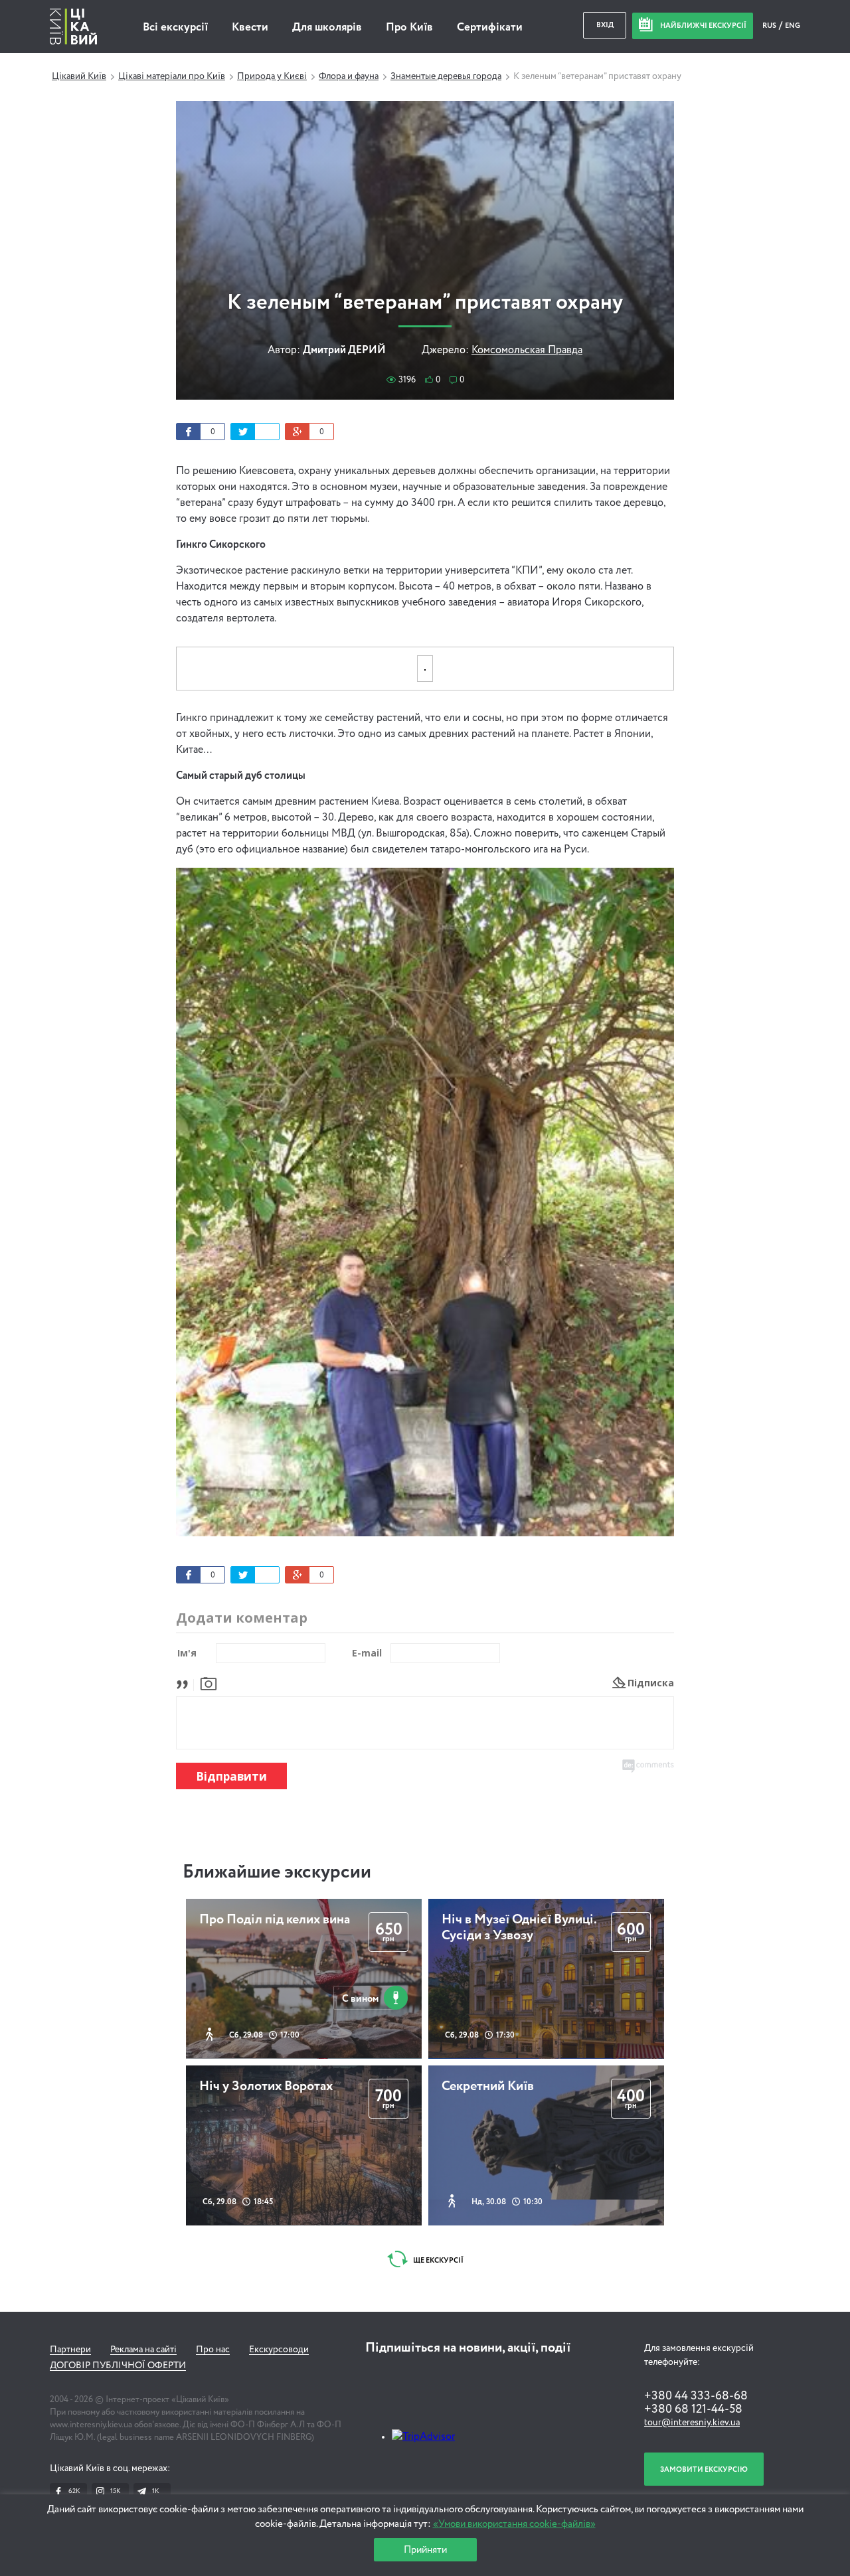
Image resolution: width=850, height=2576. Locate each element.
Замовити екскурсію (704, 2469)
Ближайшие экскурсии (277, 1872)
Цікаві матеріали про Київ (172, 76)
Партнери (70, 2350)
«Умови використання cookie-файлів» (514, 2524)
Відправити (231, 1776)
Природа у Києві (272, 76)
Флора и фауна (349, 76)
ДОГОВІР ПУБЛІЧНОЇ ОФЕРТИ (118, 2366)
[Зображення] (209, 1683)
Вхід (605, 25)
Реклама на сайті (143, 2350)
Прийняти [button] (425, 2550)
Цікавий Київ (79, 76)
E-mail (367, 1653)
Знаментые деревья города (446, 76)
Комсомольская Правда (527, 351)
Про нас (213, 2350)
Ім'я (187, 1653)
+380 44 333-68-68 (696, 2396)
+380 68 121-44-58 (693, 2409)
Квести (250, 28)
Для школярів (327, 28)
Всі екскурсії (175, 28)
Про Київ (409, 28)
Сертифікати (490, 28)
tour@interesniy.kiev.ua (692, 2423)
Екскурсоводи (279, 2350)
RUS (770, 26)
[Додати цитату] (186, 1683)
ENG (793, 26)
